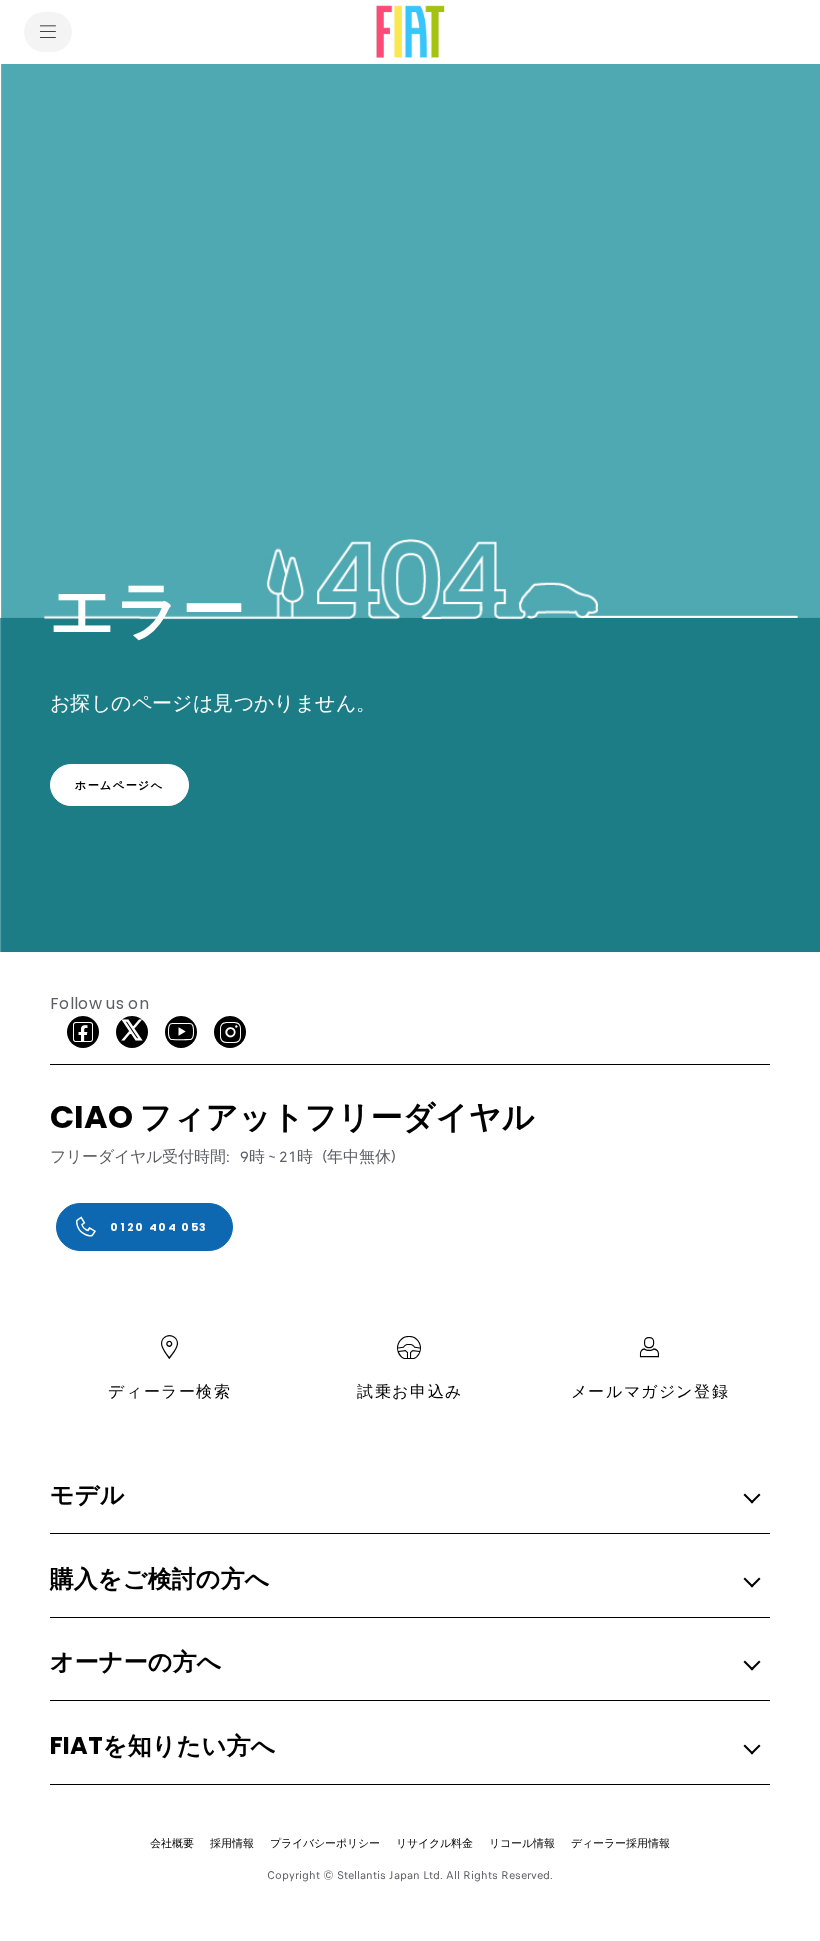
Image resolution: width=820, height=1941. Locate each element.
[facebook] (83, 1032)
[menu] (48, 32)
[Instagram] (230, 1032)
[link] (119, 785)
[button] (404, 1496)
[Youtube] (181, 1032)
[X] (132, 1032)
